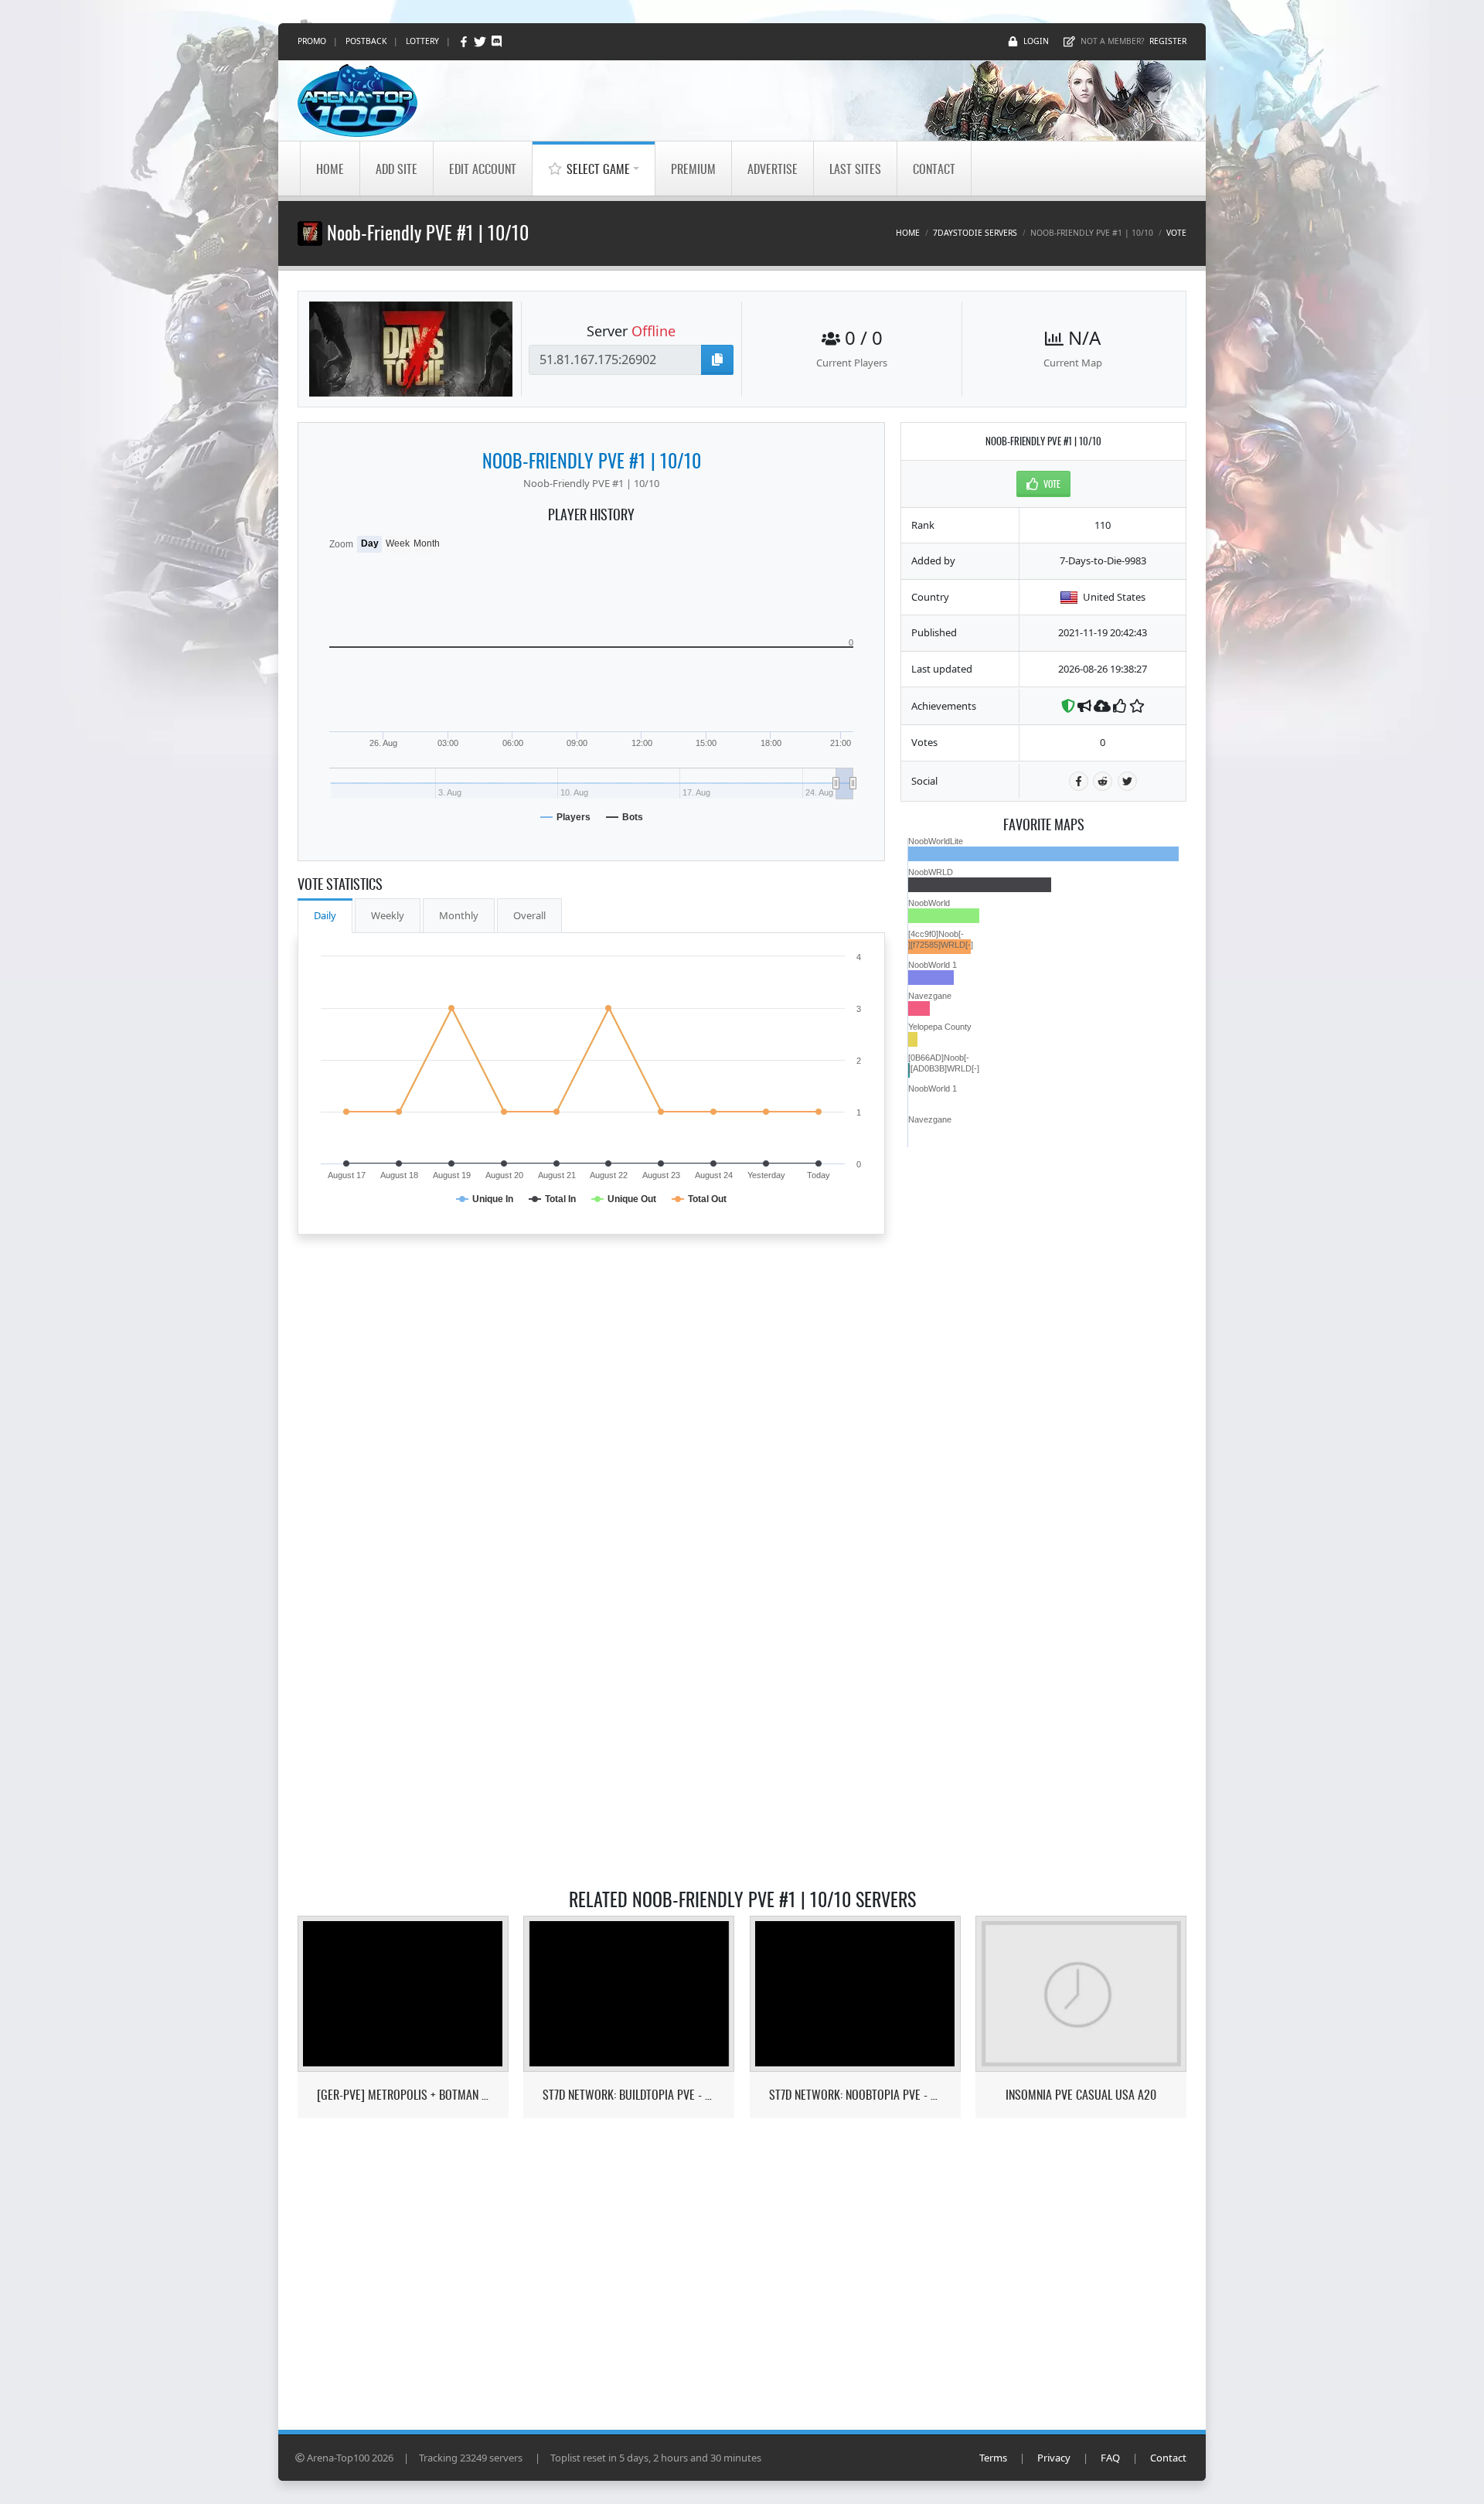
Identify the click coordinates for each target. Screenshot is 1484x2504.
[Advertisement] (1043, 1379)
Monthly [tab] (459, 915)
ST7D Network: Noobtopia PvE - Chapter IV (855, 2095)
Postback (366, 41)
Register (1168, 41)
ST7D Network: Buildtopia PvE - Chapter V (629, 2095)
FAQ (1110, 2458)
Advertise (773, 169)
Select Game (598, 169)
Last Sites (855, 169)
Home (330, 169)
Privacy (1054, 2458)
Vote (1176, 233)
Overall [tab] (529, 915)
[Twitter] (481, 41)
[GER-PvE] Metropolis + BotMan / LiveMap (403, 2095)
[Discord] (497, 41)
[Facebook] (465, 41)
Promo (312, 41)
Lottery (422, 41)
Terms (993, 2458)
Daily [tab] (325, 915)
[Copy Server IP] (717, 360)
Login (1036, 41)
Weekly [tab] (388, 915)
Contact (934, 169)
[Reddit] (1103, 781)
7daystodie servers (975, 233)
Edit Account (483, 169)
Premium (693, 169)
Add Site (397, 169)
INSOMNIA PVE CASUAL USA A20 (1081, 2095)
